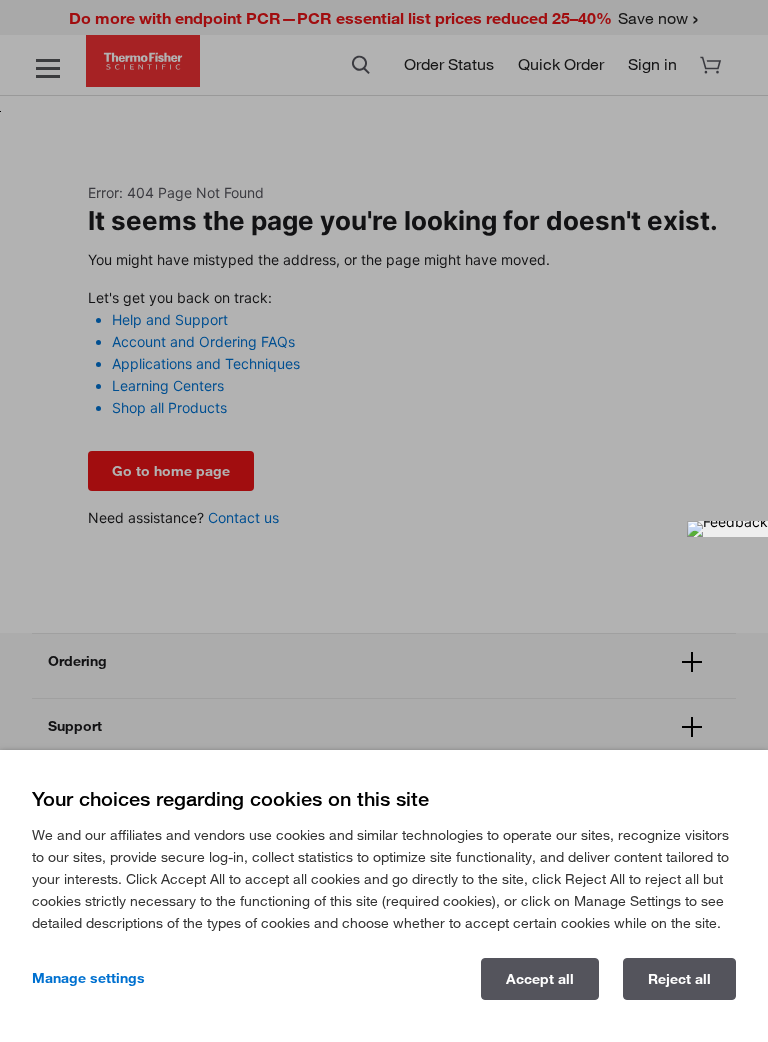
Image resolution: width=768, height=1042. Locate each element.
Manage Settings (88, 978)
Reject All (679, 979)
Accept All (540, 979)
